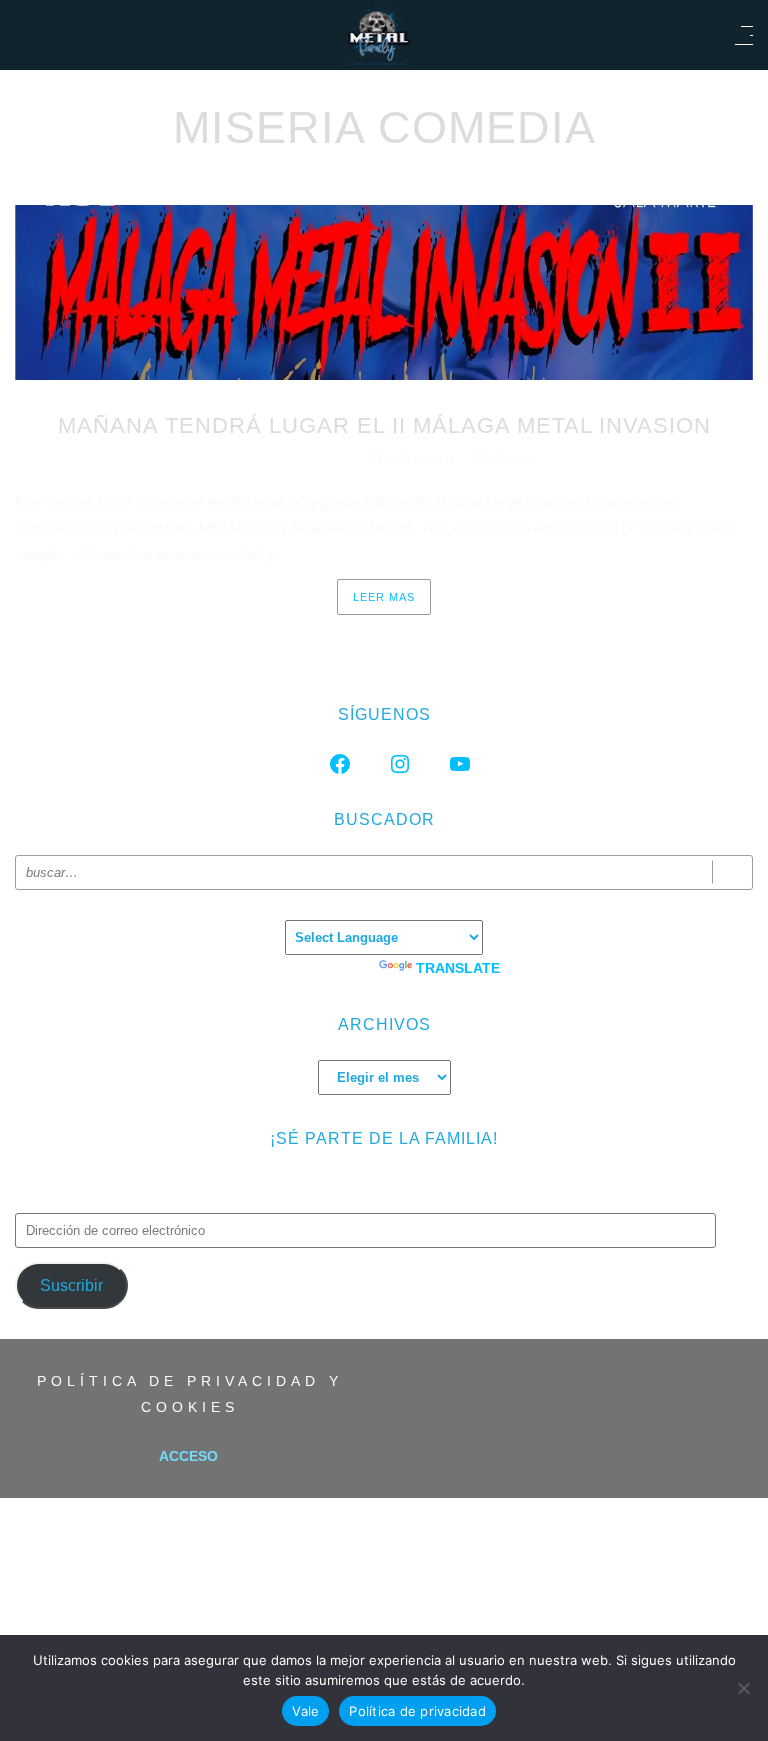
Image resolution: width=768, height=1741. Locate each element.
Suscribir (71, 1285)
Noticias (504, 458)
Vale (305, 1711)
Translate (458, 968)
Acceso (188, 1456)
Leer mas (384, 597)
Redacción (415, 458)
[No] (743, 1688)
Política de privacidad (417, 1711)
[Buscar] (732, 872)
